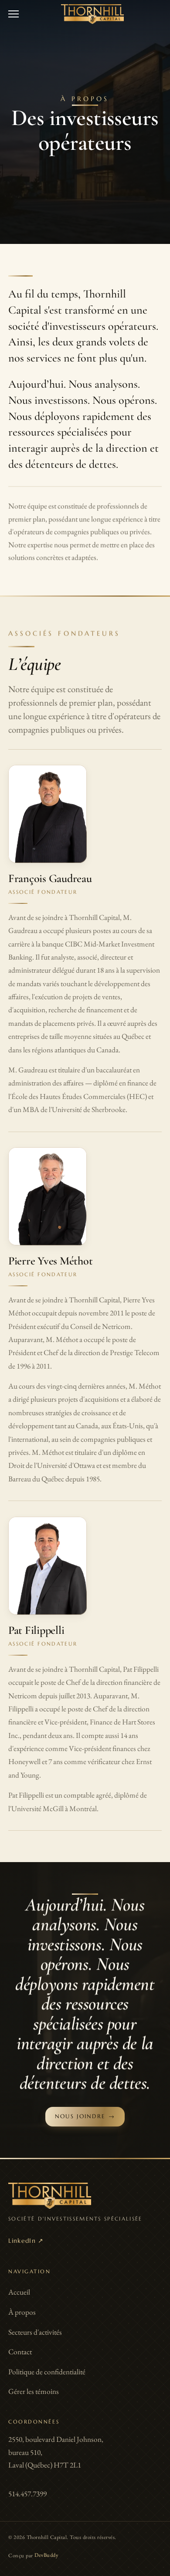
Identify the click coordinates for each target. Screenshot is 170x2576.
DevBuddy (46, 2555)
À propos (22, 2312)
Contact (20, 2352)
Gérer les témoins (34, 2391)
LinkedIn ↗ (26, 2241)
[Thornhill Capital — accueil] (92, 14)
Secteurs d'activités (35, 2332)
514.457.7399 (27, 2494)
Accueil (19, 2292)
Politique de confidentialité (47, 2372)
